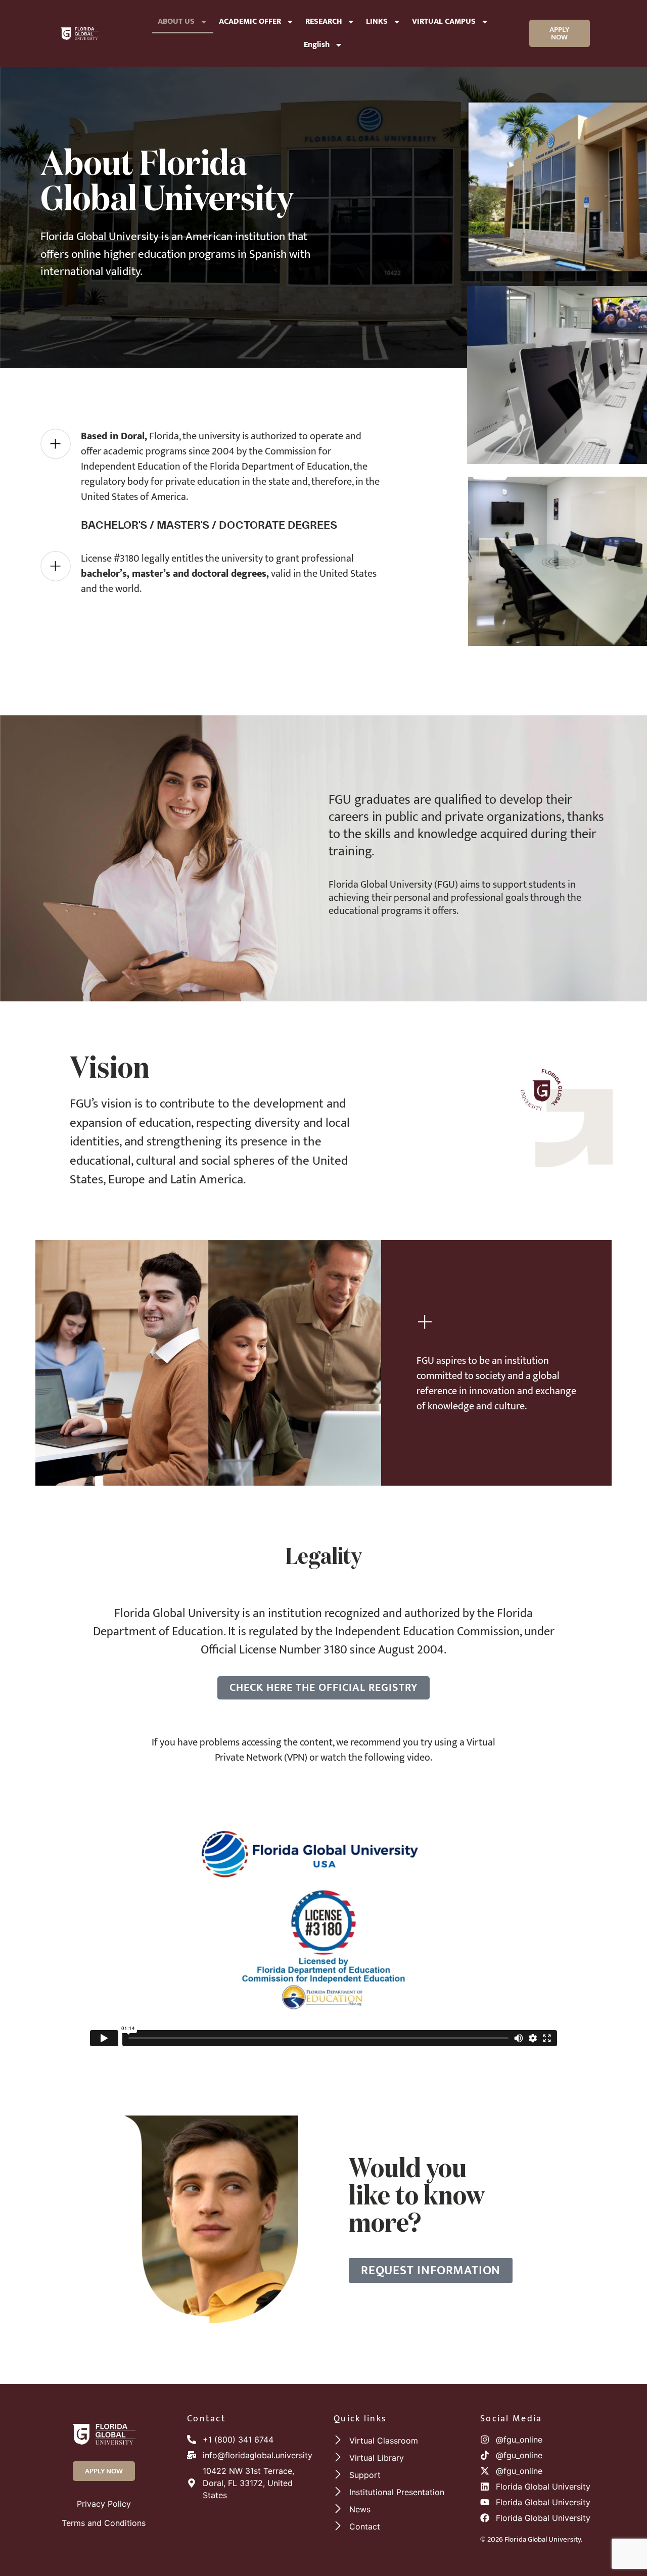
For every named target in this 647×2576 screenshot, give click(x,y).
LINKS (377, 21)
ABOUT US (176, 21)
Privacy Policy (104, 2504)
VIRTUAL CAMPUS (444, 21)
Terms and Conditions (104, 2523)
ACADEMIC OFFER (250, 21)
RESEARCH (323, 21)
